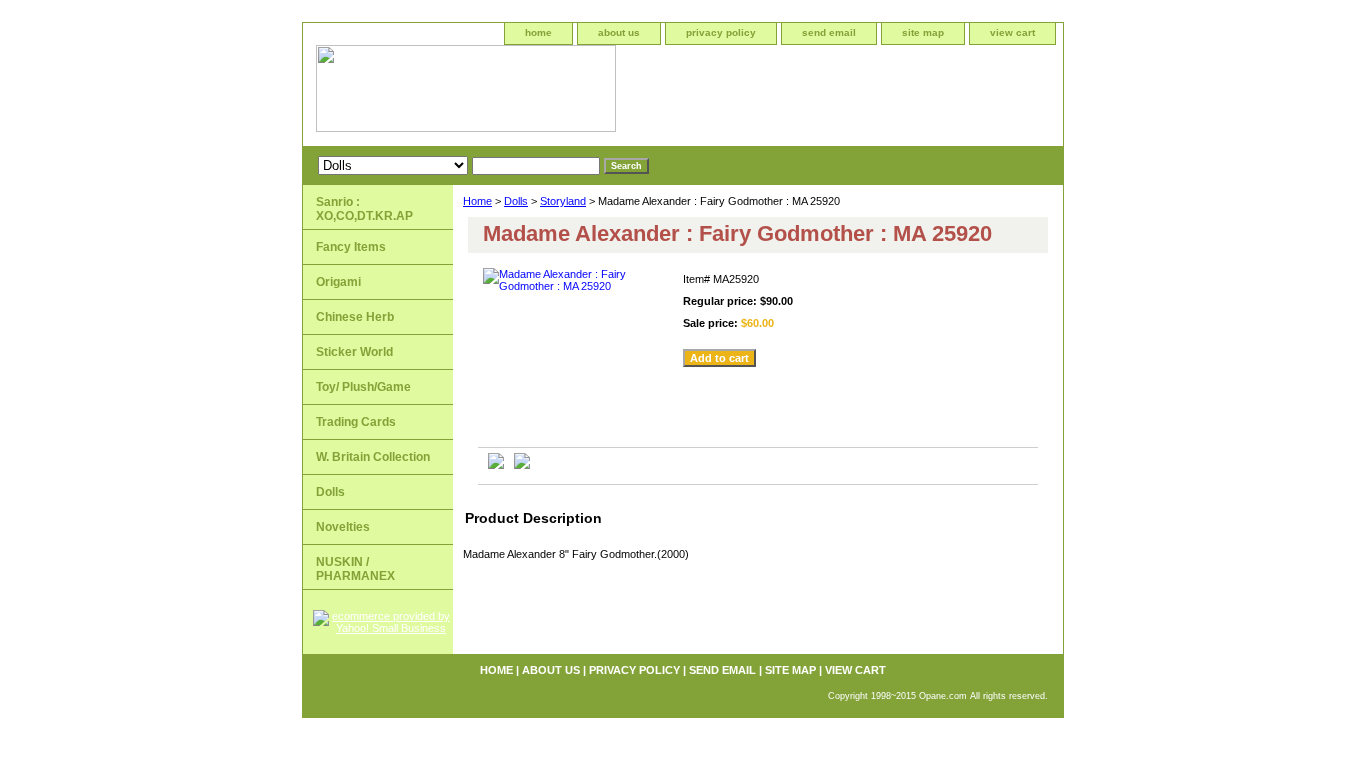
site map (923, 32)
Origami (338, 282)
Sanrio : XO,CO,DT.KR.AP (364, 209)
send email (829, 32)
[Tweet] (496, 465)
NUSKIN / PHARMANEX (355, 569)
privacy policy (721, 32)
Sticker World (354, 352)
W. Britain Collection (373, 457)
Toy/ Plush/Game (363, 387)
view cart (1012, 32)
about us (619, 32)
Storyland (563, 201)
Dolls (516, 201)
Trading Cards (356, 422)
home (538, 32)
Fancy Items (351, 247)
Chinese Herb (355, 317)
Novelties (343, 527)
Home (477, 201)
